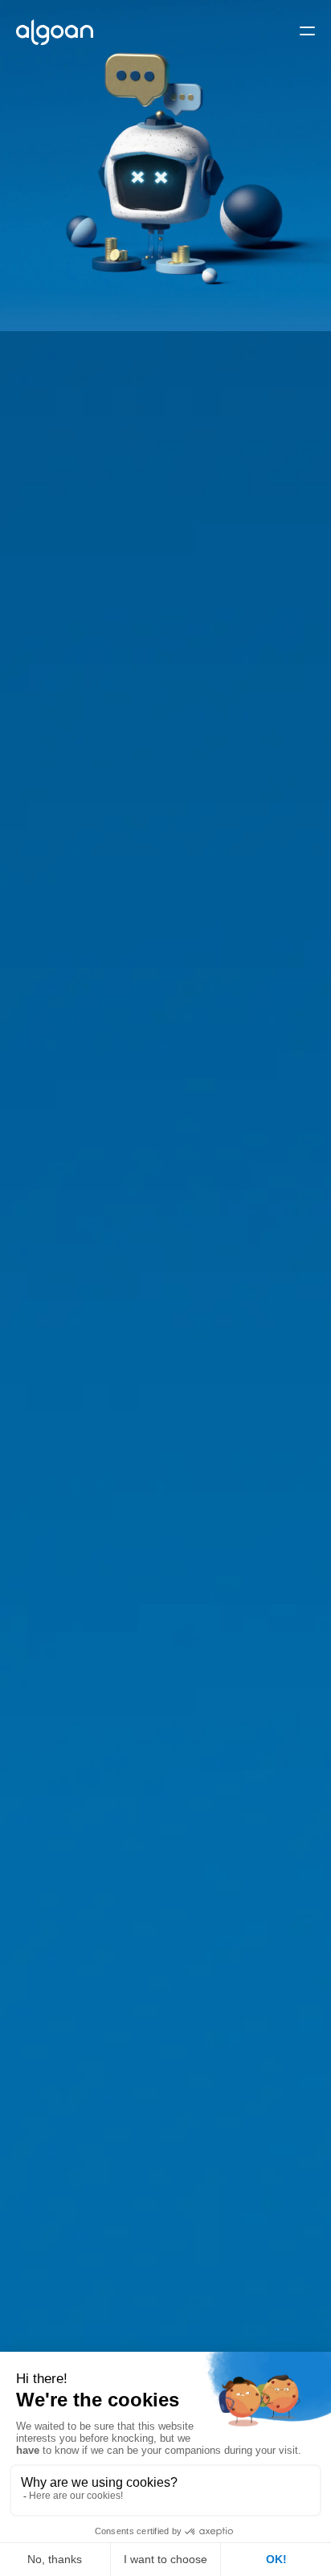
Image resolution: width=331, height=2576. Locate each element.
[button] (307, 33)
